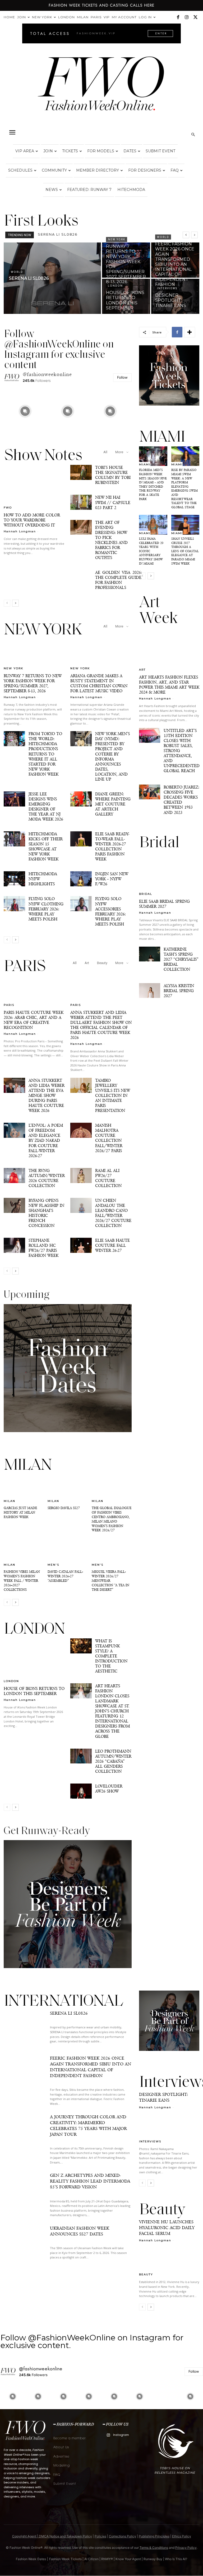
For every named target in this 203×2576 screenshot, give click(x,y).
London (66, 17)
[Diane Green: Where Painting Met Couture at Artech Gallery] (81, 799)
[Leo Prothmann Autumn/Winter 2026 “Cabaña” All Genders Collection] (81, 1756)
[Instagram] (187, 17)
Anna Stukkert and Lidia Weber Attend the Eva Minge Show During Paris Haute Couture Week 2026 (47, 1095)
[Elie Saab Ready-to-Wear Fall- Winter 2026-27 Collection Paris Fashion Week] (81, 839)
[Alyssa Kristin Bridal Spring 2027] (150, 991)
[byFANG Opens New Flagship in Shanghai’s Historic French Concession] (14, 1205)
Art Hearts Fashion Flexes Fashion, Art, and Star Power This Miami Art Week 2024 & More (169, 685)
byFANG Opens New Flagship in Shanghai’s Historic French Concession (46, 1213)
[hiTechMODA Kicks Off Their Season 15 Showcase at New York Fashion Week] (14, 839)
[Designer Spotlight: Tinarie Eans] (175, 296)
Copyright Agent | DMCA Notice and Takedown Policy (52, 2536)
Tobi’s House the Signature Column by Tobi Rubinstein (113, 475)
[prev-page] (7, 603)
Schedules (20, 170)
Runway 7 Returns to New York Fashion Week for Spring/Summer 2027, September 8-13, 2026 (33, 683)
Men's (53, 1565)
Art (87, 963)
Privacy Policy (186, 2548)
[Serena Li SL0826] (52, 278)
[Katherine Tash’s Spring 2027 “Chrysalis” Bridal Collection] (150, 954)
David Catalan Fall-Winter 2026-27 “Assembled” (65, 1576)
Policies (100, 2536)
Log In (145, 17)
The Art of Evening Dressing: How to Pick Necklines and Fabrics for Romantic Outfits (111, 540)
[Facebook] (178, 17)
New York (42, 17)
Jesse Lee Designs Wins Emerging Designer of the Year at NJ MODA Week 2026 (46, 806)
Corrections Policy (123, 2536)
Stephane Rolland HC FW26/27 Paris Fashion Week (43, 1248)
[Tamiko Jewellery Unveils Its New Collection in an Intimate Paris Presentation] (81, 1085)
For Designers (145, 170)
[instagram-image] (25, 411)
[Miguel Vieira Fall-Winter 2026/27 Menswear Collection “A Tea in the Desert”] (112, 1552)
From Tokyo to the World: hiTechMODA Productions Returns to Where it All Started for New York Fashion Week (45, 754)
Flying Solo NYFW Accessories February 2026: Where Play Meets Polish (110, 911)
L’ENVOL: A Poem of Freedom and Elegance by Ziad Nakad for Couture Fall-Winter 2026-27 (46, 1140)
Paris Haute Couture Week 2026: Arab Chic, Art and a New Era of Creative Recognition (34, 1020)
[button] (12, 132)
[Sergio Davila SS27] (68, 1488)
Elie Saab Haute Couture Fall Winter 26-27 (112, 1245)
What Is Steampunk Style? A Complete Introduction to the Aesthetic (111, 1656)
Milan (83, 17)
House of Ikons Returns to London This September (34, 1691)
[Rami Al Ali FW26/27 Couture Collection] (81, 1175)
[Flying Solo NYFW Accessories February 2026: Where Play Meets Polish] (81, 904)
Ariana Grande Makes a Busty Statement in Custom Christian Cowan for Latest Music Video (99, 683)
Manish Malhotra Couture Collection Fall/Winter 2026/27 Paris (109, 1138)
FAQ (175, 170)
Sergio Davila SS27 (64, 1508)
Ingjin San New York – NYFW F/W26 (112, 879)
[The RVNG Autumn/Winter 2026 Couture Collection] (14, 1175)
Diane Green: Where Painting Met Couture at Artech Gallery (113, 804)
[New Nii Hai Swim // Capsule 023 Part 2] (81, 502)
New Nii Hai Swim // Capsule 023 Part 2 (113, 502)
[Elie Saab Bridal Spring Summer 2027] (169, 874)
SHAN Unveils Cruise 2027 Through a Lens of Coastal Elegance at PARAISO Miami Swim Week (185, 551)
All (105, 452)
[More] (190, 332)
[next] (194, 235)
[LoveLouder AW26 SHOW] (81, 1791)
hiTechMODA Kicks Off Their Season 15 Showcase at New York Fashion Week (46, 846)
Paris (96, 17)
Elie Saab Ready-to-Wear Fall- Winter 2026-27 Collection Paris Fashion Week (112, 846)
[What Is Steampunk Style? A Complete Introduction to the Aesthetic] (81, 1646)
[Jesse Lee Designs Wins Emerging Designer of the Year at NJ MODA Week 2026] (14, 799)
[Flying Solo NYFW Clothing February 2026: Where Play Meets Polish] (14, 904)
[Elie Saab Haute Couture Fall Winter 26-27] (81, 1245)
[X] (195, 17)
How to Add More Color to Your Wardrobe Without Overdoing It (32, 520)
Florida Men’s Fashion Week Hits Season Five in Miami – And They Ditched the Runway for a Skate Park (153, 484)
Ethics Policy (182, 2536)
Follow (122, 377)
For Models (101, 151)
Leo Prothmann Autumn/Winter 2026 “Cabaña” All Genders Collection (113, 1761)
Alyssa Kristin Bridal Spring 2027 (179, 991)
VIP (107, 17)
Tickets (70, 151)
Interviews (167, 288)
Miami (145, 464)
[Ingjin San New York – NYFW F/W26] (81, 879)
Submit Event (160, 151)
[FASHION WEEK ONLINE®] (101, 88)
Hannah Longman (20, 531)
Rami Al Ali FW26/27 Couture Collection (108, 1178)
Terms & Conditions (154, 2548)
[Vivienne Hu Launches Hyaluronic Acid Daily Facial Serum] (169, 2261)
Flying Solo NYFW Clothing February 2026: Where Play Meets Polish (46, 909)
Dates (130, 151)
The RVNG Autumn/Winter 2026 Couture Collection (47, 1178)
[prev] (186, 235)
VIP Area (25, 151)
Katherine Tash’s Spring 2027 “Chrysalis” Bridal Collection (181, 959)
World (17, 272)
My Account (124, 17)
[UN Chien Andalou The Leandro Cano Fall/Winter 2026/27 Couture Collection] (81, 1205)
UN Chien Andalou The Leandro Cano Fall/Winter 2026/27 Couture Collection (113, 1213)
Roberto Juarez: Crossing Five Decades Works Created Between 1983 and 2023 (181, 800)
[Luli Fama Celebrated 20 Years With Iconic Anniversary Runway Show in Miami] (153, 525)
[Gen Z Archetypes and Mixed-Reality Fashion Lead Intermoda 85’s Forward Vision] (24, 2191)
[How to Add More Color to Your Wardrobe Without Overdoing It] (34, 487)
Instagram (121, 2435)
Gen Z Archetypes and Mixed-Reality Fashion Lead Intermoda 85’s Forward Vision (90, 2181)
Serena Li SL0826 (69, 2013)
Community (54, 170)
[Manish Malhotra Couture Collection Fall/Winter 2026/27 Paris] (81, 1130)
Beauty (102, 963)
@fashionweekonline (47, 374)
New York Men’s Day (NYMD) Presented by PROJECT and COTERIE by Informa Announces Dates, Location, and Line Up (112, 756)
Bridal (146, 894)
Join (22, 17)
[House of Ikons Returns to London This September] (126, 296)
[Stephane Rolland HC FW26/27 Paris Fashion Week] (14, 1245)
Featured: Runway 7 (89, 190)
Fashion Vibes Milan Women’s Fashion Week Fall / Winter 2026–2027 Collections (22, 1581)
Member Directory (98, 170)
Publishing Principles (154, 2536)
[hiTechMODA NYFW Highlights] (14, 879)
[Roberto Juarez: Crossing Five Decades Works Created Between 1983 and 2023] (150, 792)
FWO (8, 507)
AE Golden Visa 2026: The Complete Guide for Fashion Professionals (119, 580)
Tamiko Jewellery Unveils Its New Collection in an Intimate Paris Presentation (113, 1095)
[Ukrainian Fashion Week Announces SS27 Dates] (24, 2244)
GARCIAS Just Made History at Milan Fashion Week (20, 1512)
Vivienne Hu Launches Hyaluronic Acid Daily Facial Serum (167, 2228)
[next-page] (15, 603)
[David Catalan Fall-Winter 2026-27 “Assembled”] (68, 1552)
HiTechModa (131, 190)
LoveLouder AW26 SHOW (109, 1789)
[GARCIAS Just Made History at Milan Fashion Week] (24, 1488)
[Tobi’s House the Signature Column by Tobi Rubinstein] (81, 472)
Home (9, 17)
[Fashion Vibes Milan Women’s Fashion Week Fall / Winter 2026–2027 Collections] (24, 1552)
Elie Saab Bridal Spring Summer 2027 (164, 904)
